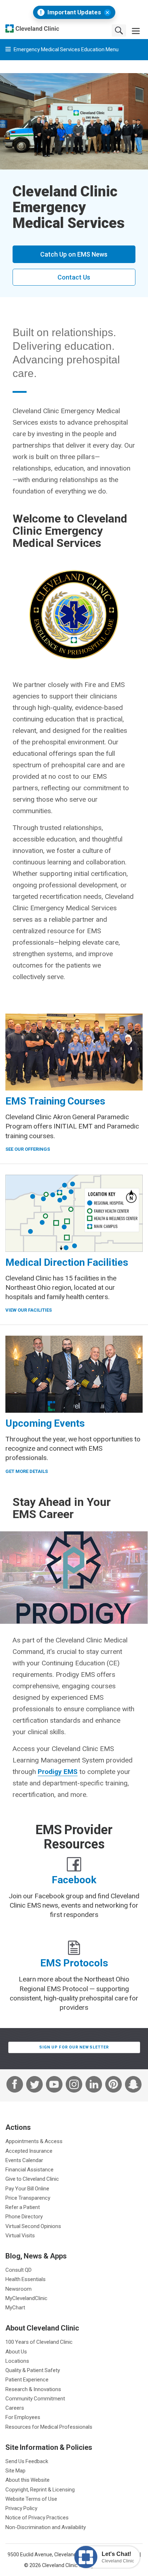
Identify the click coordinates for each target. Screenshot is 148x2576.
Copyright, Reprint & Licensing (40, 2489)
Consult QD (18, 2270)
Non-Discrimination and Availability (46, 2527)
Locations (17, 2361)
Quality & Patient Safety (33, 2370)
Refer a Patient (23, 2207)
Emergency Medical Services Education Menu (66, 49)
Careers (15, 2408)
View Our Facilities (29, 1310)
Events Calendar (24, 2160)
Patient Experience (27, 2379)
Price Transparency (28, 2198)
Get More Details (27, 1471)
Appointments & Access (34, 2141)
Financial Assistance (29, 2169)
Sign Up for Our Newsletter (74, 2047)
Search (119, 30)
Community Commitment (35, 2398)
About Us (16, 2351)
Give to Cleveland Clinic (32, 2179)
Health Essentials (26, 2279)
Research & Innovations (33, 2389)
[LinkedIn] (94, 2085)
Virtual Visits (20, 2235)
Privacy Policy (21, 2508)
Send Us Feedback (27, 2461)
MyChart (15, 2307)
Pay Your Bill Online (27, 2188)
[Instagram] (74, 2085)
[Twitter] (34, 2085)
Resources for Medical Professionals (49, 2427)
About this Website (27, 2480)
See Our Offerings (28, 1149)
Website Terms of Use (31, 2499)
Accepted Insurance (29, 2151)
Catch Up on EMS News (74, 254)
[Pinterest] (114, 2085)
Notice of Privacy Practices (37, 2517)
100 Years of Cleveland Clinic (39, 2342)
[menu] (136, 30)
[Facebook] (15, 2085)
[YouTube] (54, 2085)
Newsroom (18, 2289)
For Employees (23, 2417)
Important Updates (74, 12)
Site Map (15, 2470)
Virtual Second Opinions (33, 2226)
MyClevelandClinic (26, 2298)
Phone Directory (24, 2216)
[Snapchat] (133, 2085)
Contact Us (74, 277)
